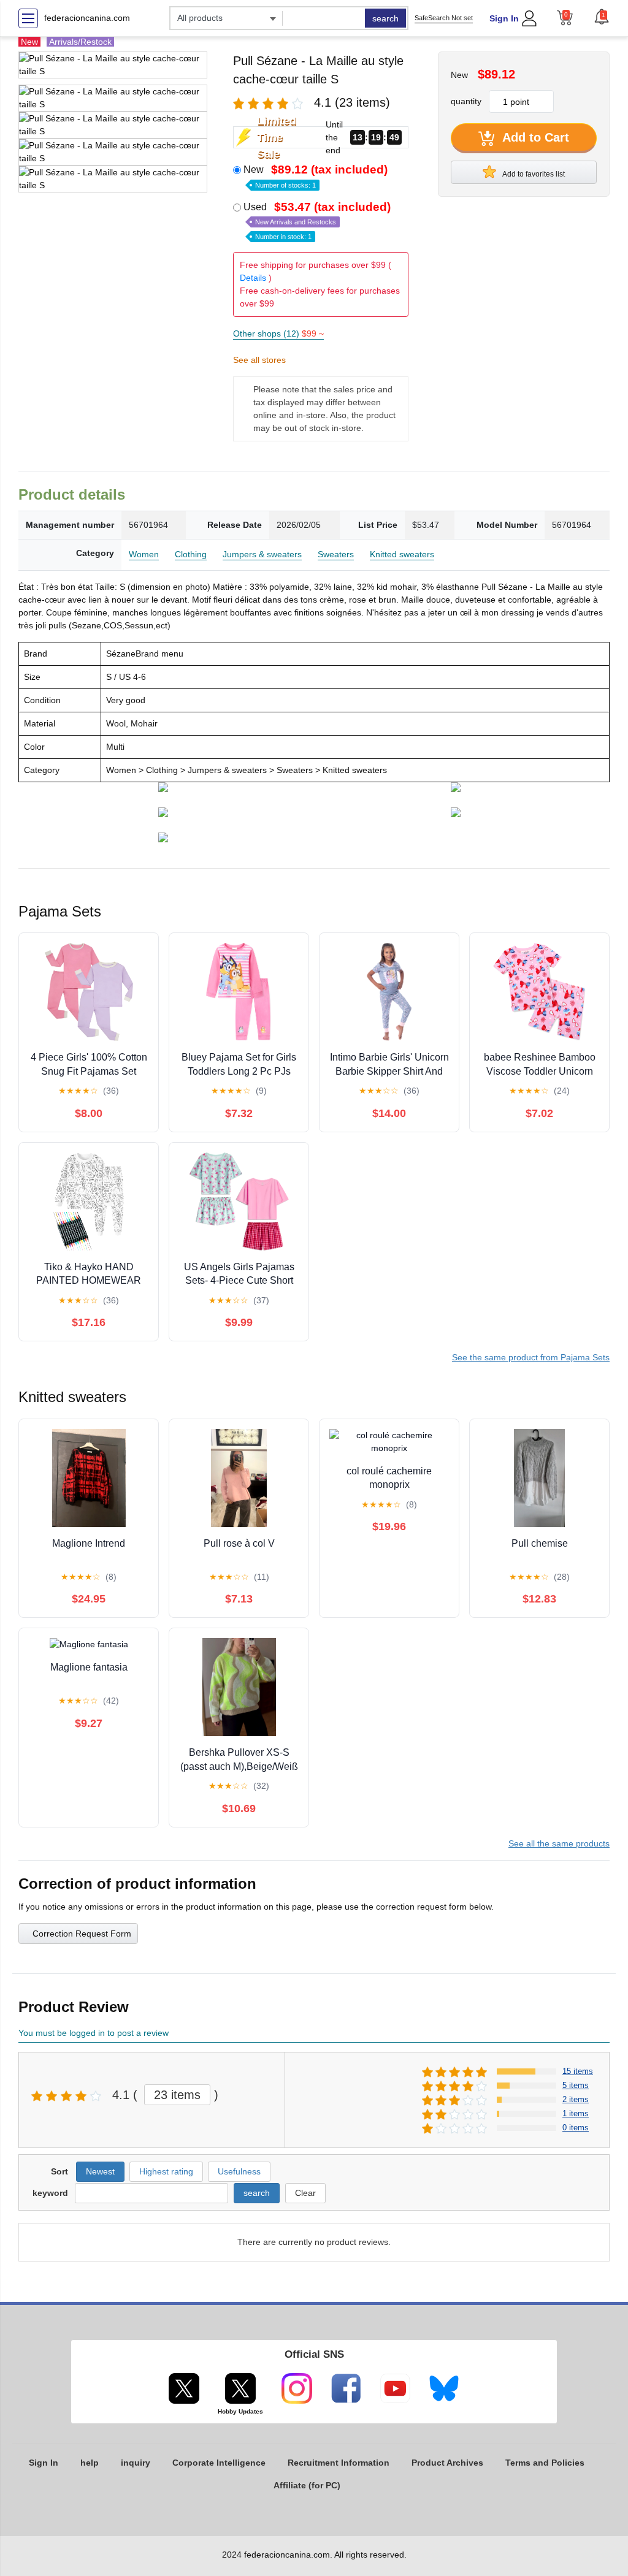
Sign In (504, 18)
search (385, 18)
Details (253, 278)
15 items (578, 2071)
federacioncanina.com (87, 18)
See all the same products (559, 1843)
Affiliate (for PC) (307, 2485)
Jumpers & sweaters (262, 554)
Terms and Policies (545, 2463)
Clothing (191, 554)
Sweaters (336, 554)
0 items (576, 2128)
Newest (100, 2171)
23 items (177, 2095)
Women (144, 554)
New (316, 176)
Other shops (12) (278, 333)
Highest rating (166, 2171)
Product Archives (447, 2463)
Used (317, 221)
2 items (576, 2099)
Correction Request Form (82, 1934)
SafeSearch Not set (444, 18)
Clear (305, 2193)
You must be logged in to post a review (94, 2033)
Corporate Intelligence (219, 2463)
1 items (576, 2113)
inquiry (136, 2463)
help (90, 2463)
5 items (576, 2085)
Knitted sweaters (402, 554)
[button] (602, 17)
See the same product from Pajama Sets (531, 1357)
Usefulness (239, 2171)
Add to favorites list (533, 174)
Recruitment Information (339, 2463)
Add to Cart (534, 137)
